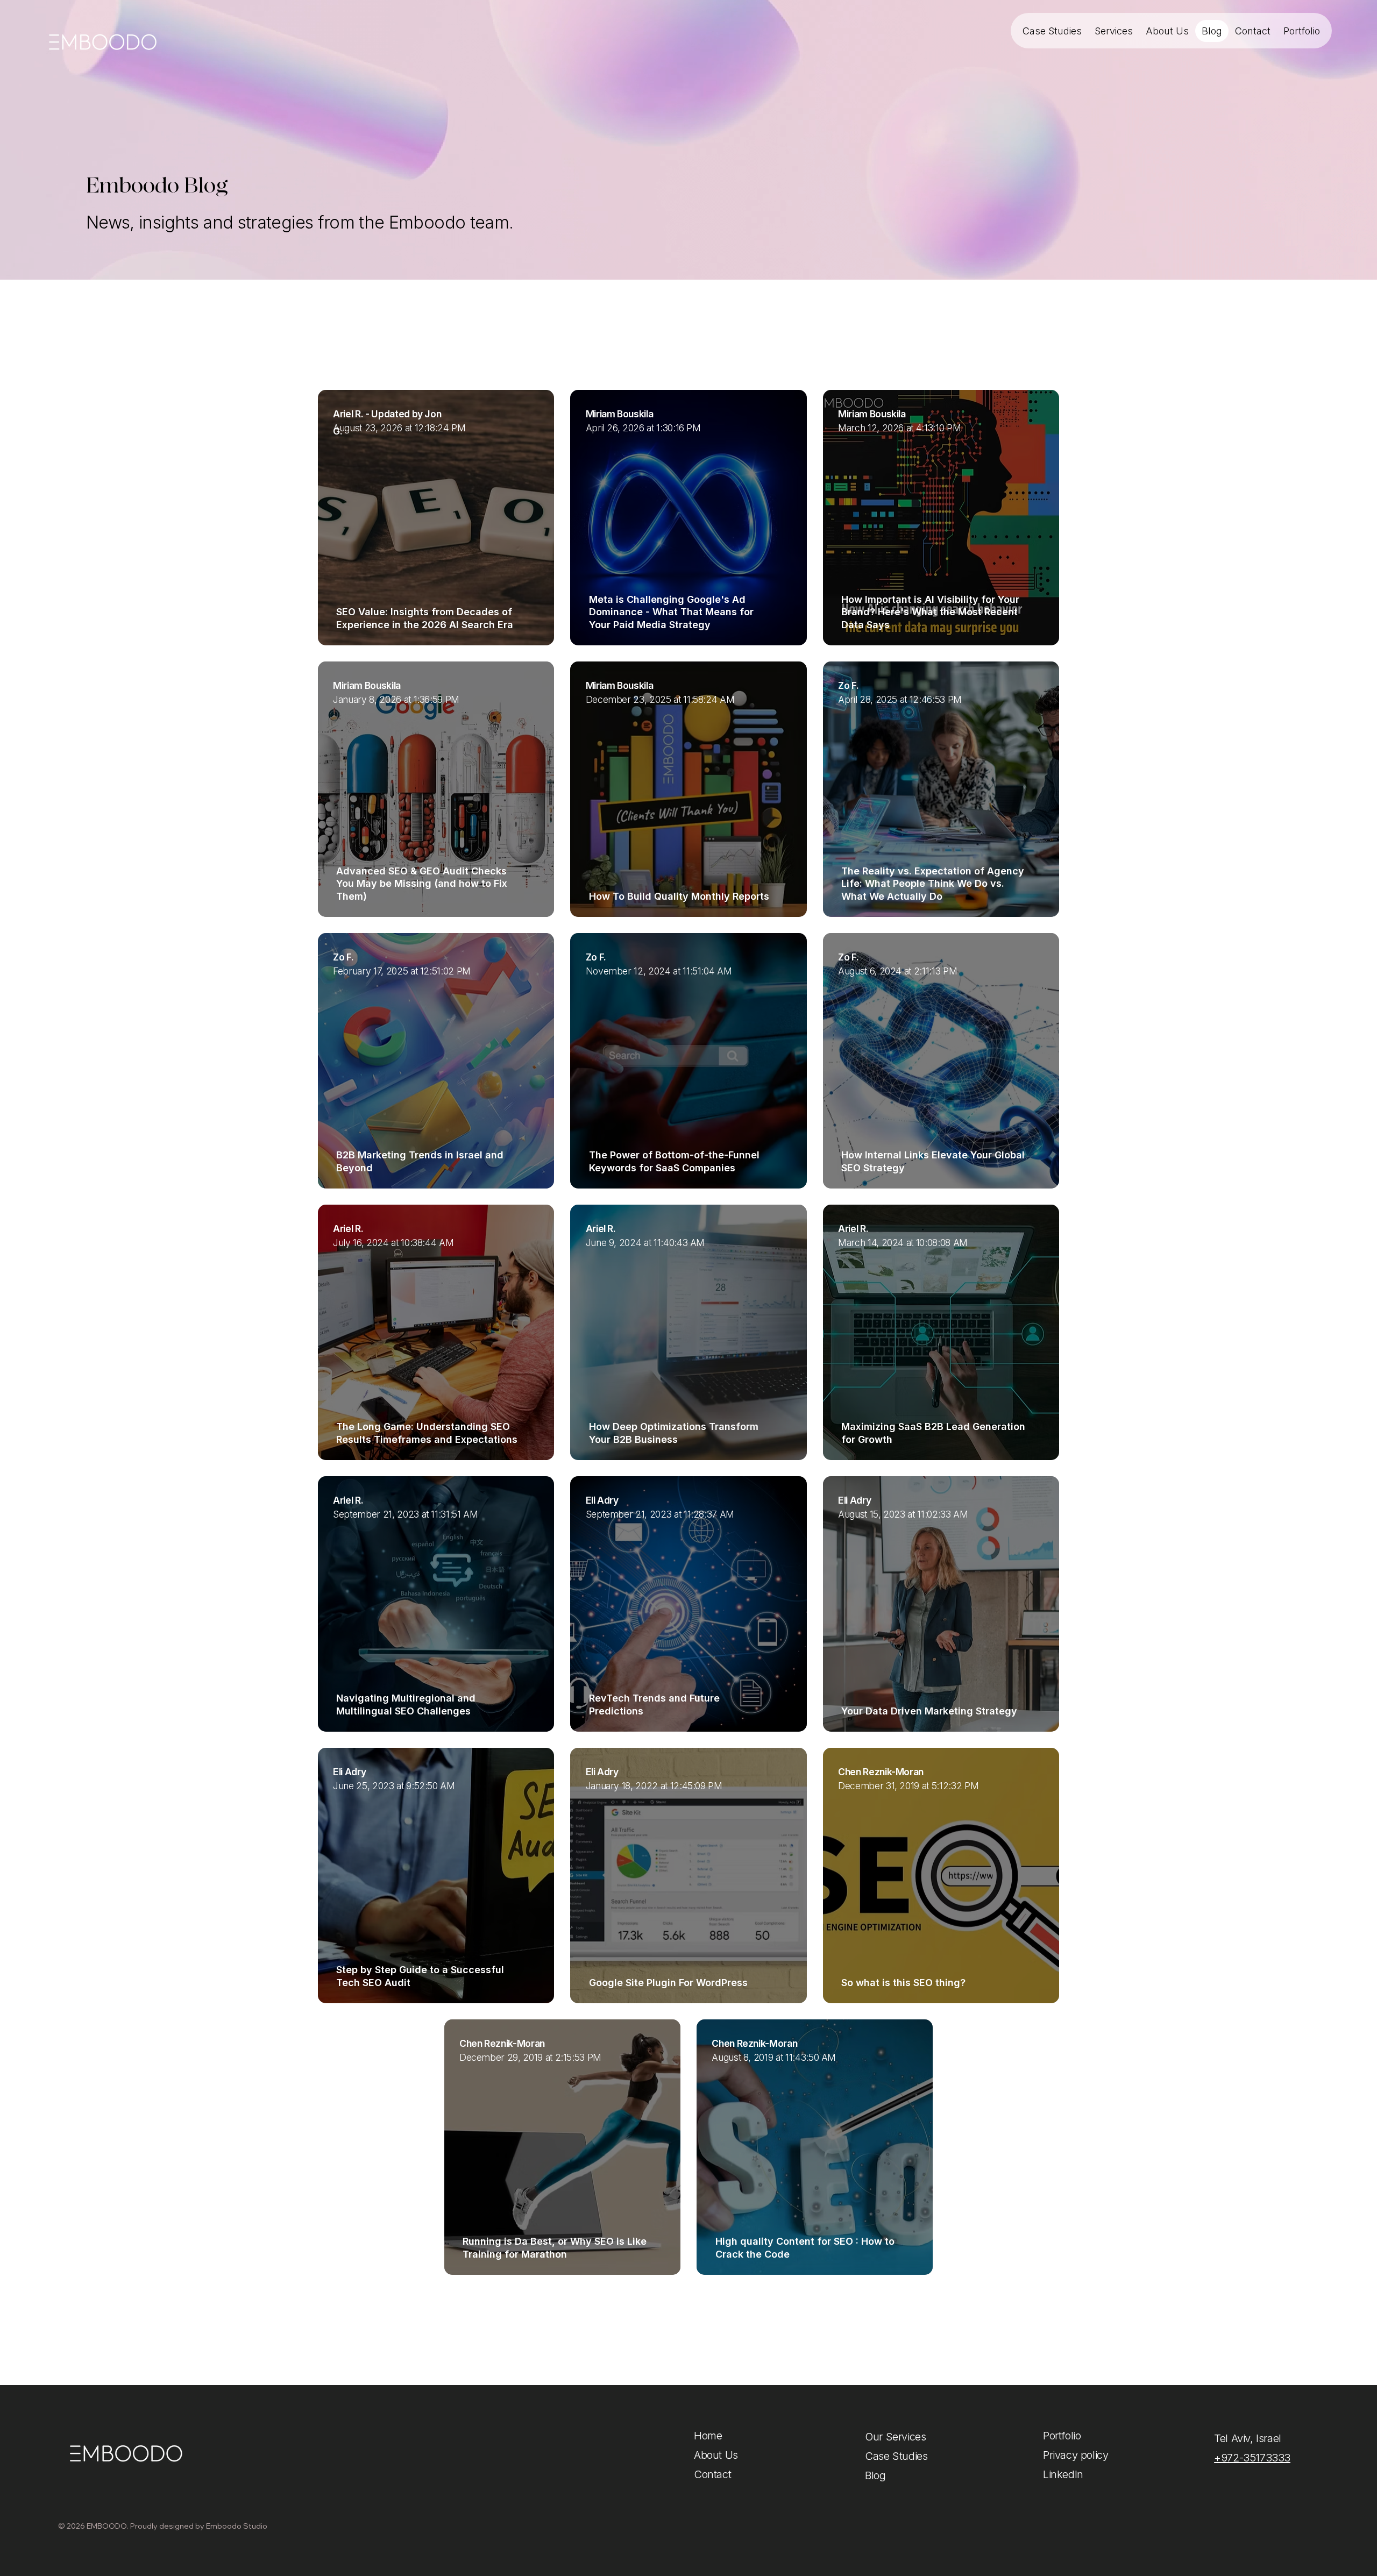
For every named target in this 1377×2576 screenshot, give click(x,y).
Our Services (895, 2437)
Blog (875, 2475)
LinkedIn (1063, 2474)
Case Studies (896, 2456)
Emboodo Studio (237, 2526)
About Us (716, 2455)
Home (708, 2436)
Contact (712, 2474)
